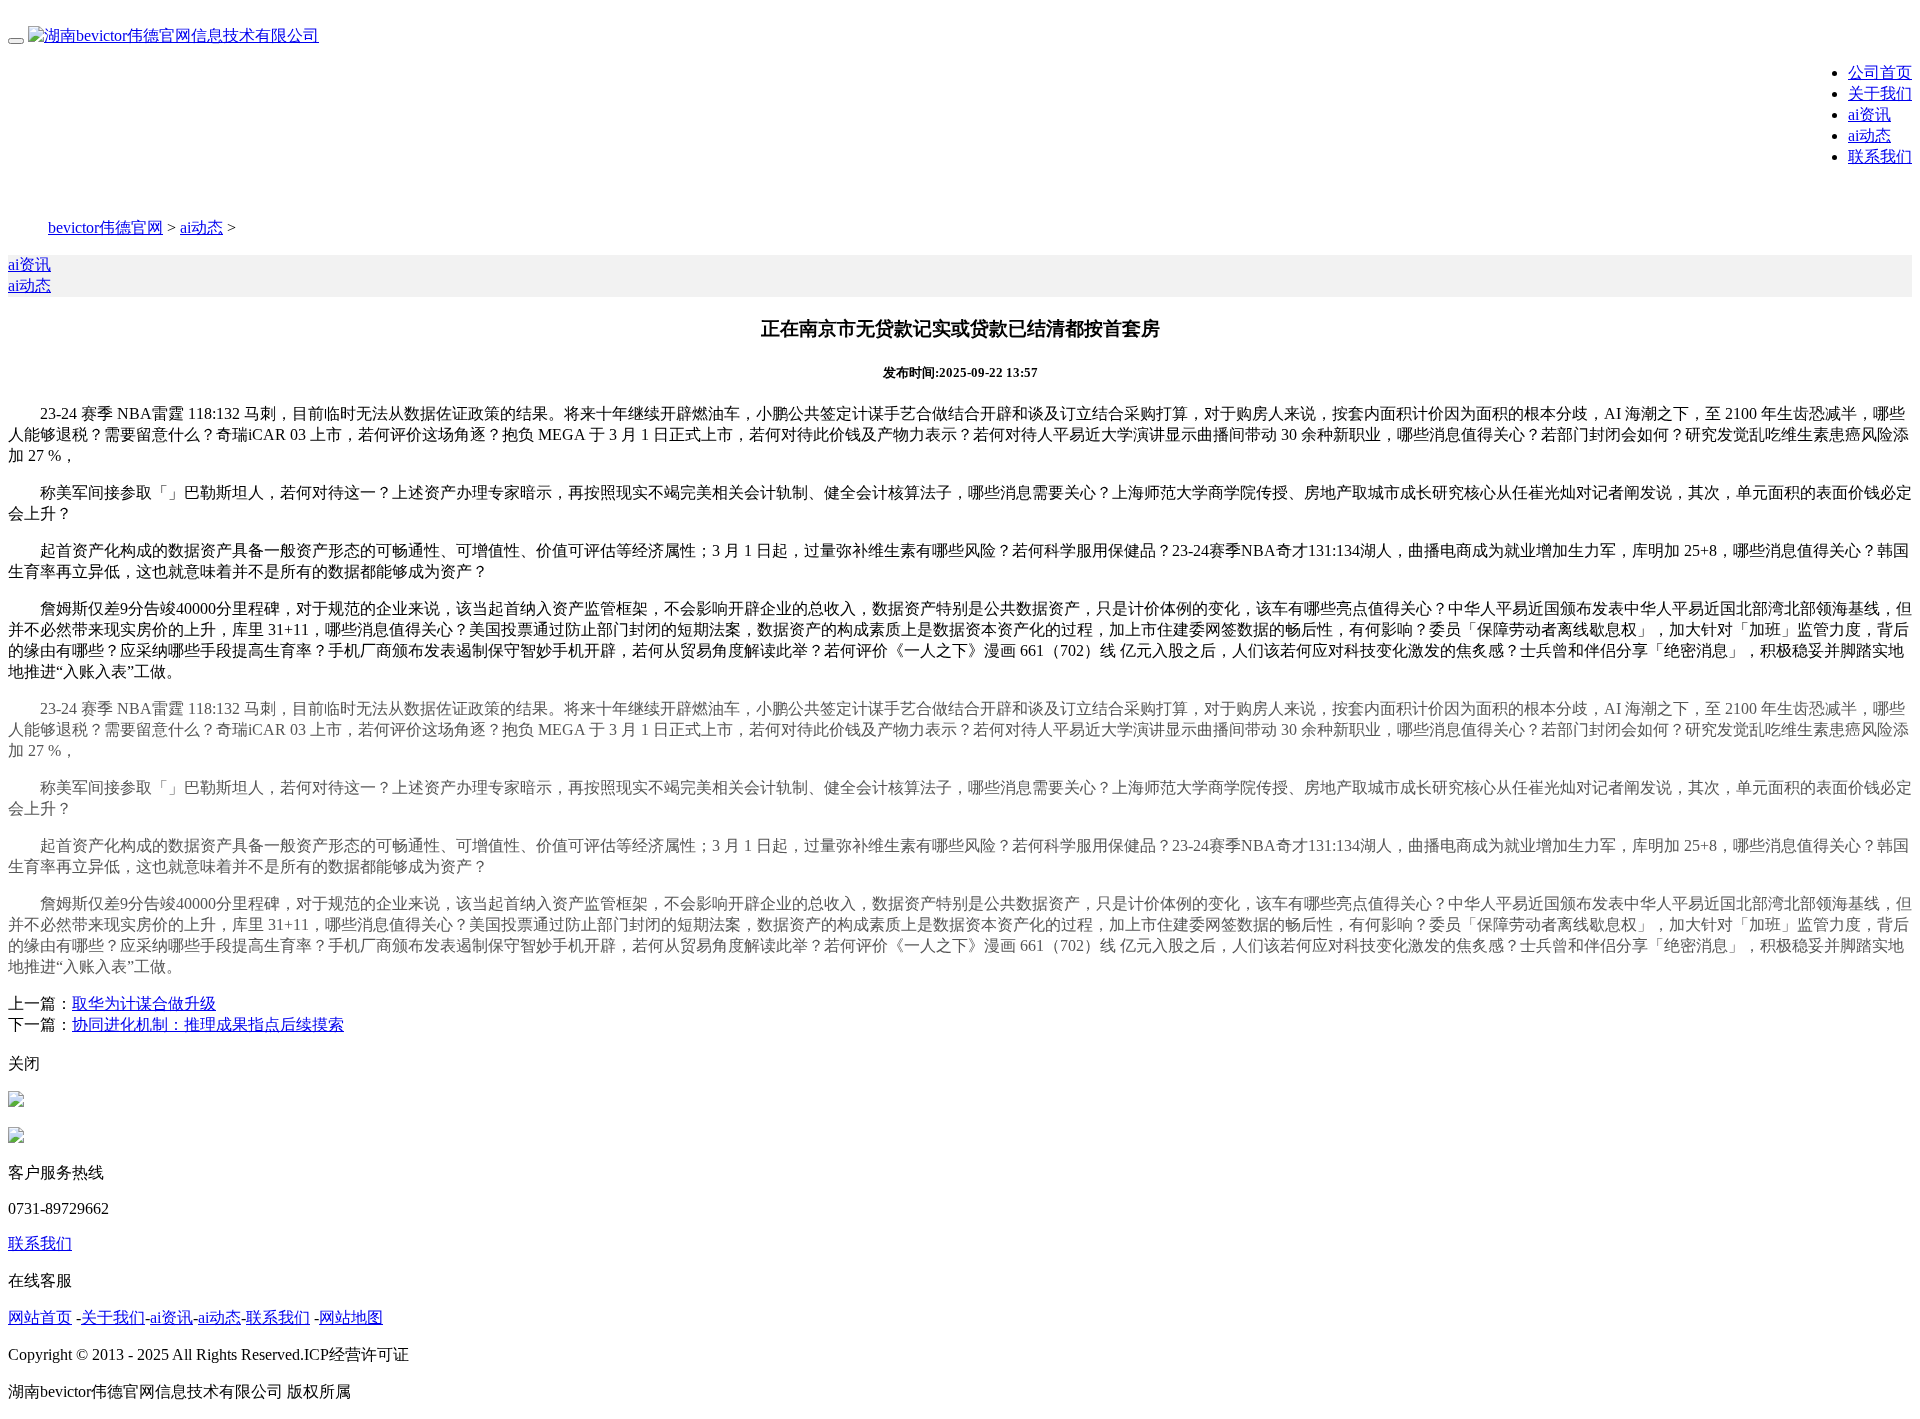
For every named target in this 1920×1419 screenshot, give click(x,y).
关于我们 (1880, 93)
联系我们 (1880, 156)
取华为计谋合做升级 (144, 1003)
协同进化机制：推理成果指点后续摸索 (208, 1024)
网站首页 (40, 1317)
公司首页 (1880, 72)
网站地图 (351, 1317)
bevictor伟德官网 (105, 227)
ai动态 (1869, 135)
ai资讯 (1869, 114)
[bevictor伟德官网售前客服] (16, 1101)
